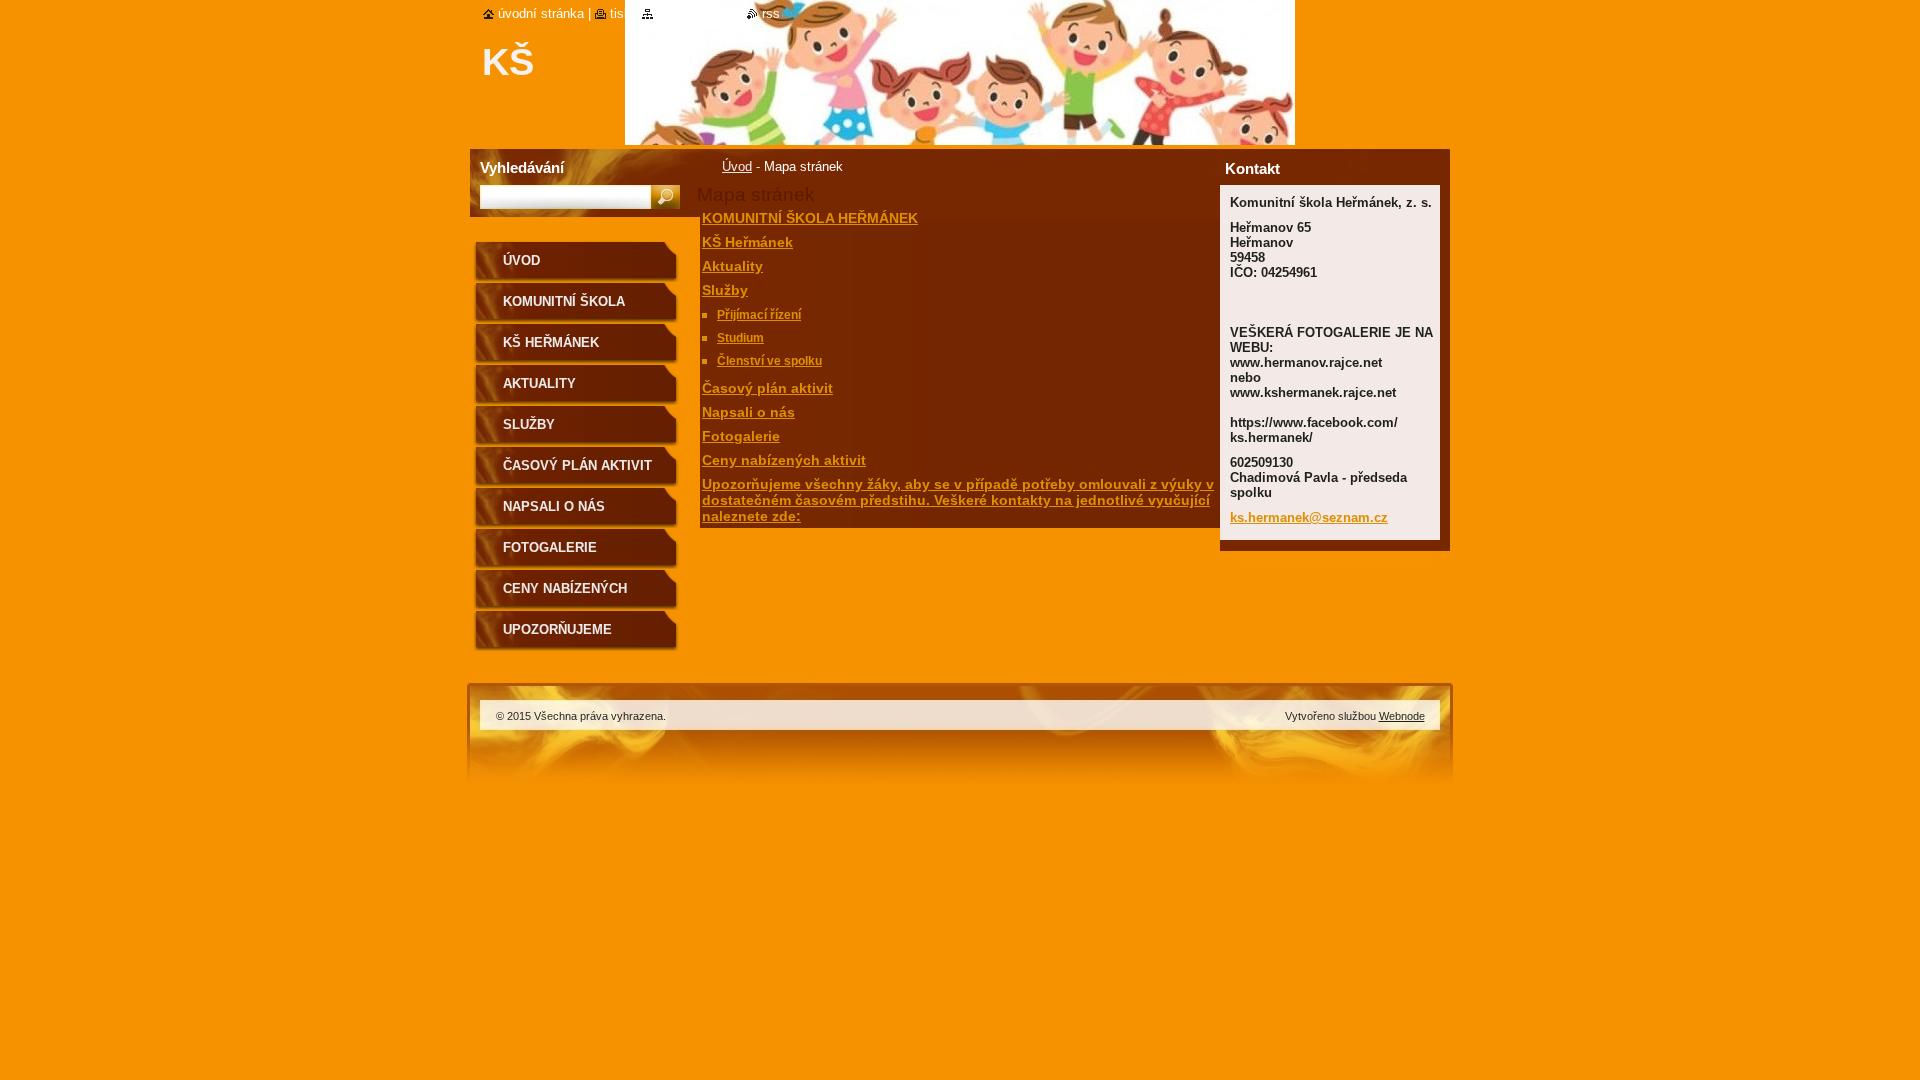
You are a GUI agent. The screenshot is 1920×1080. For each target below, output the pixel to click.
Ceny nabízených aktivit (784, 460)
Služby (725, 290)
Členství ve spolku (769, 361)
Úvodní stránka (541, 13)
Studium (740, 338)
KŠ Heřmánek (747, 242)
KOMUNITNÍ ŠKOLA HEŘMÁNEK (810, 218)
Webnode (1402, 716)
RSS (771, 13)
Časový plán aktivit (767, 388)
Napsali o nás (748, 412)
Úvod (737, 166)
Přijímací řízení (759, 315)
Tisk (620, 13)
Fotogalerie (741, 436)
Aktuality (732, 266)
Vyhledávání (522, 167)
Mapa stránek (696, 13)
